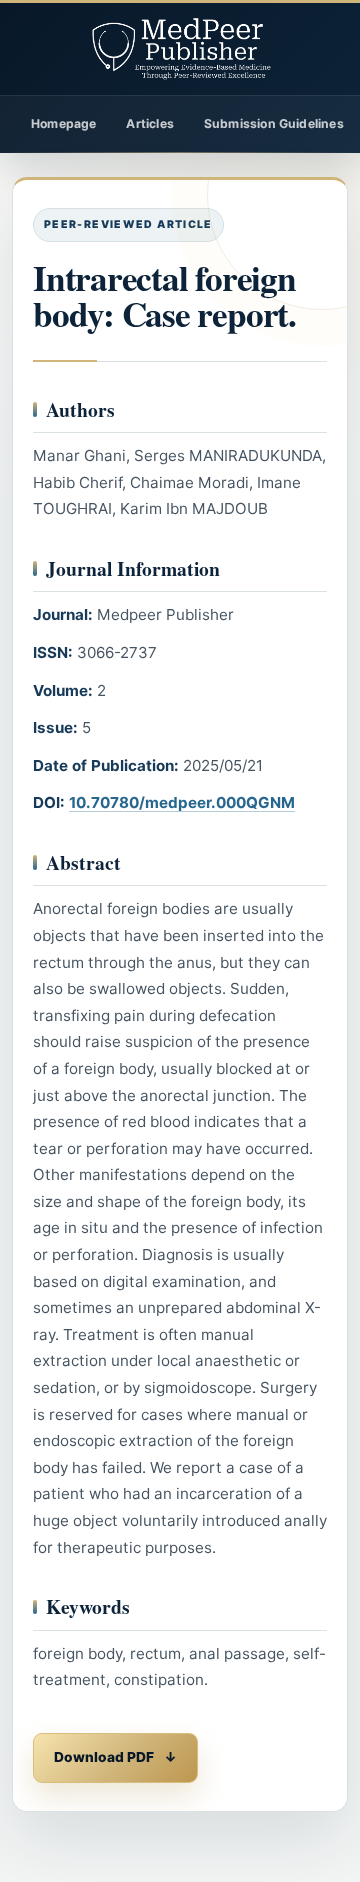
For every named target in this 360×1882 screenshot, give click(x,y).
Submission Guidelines (274, 123)
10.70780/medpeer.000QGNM (182, 802)
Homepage (63, 123)
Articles (149, 123)
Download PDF (104, 1757)
